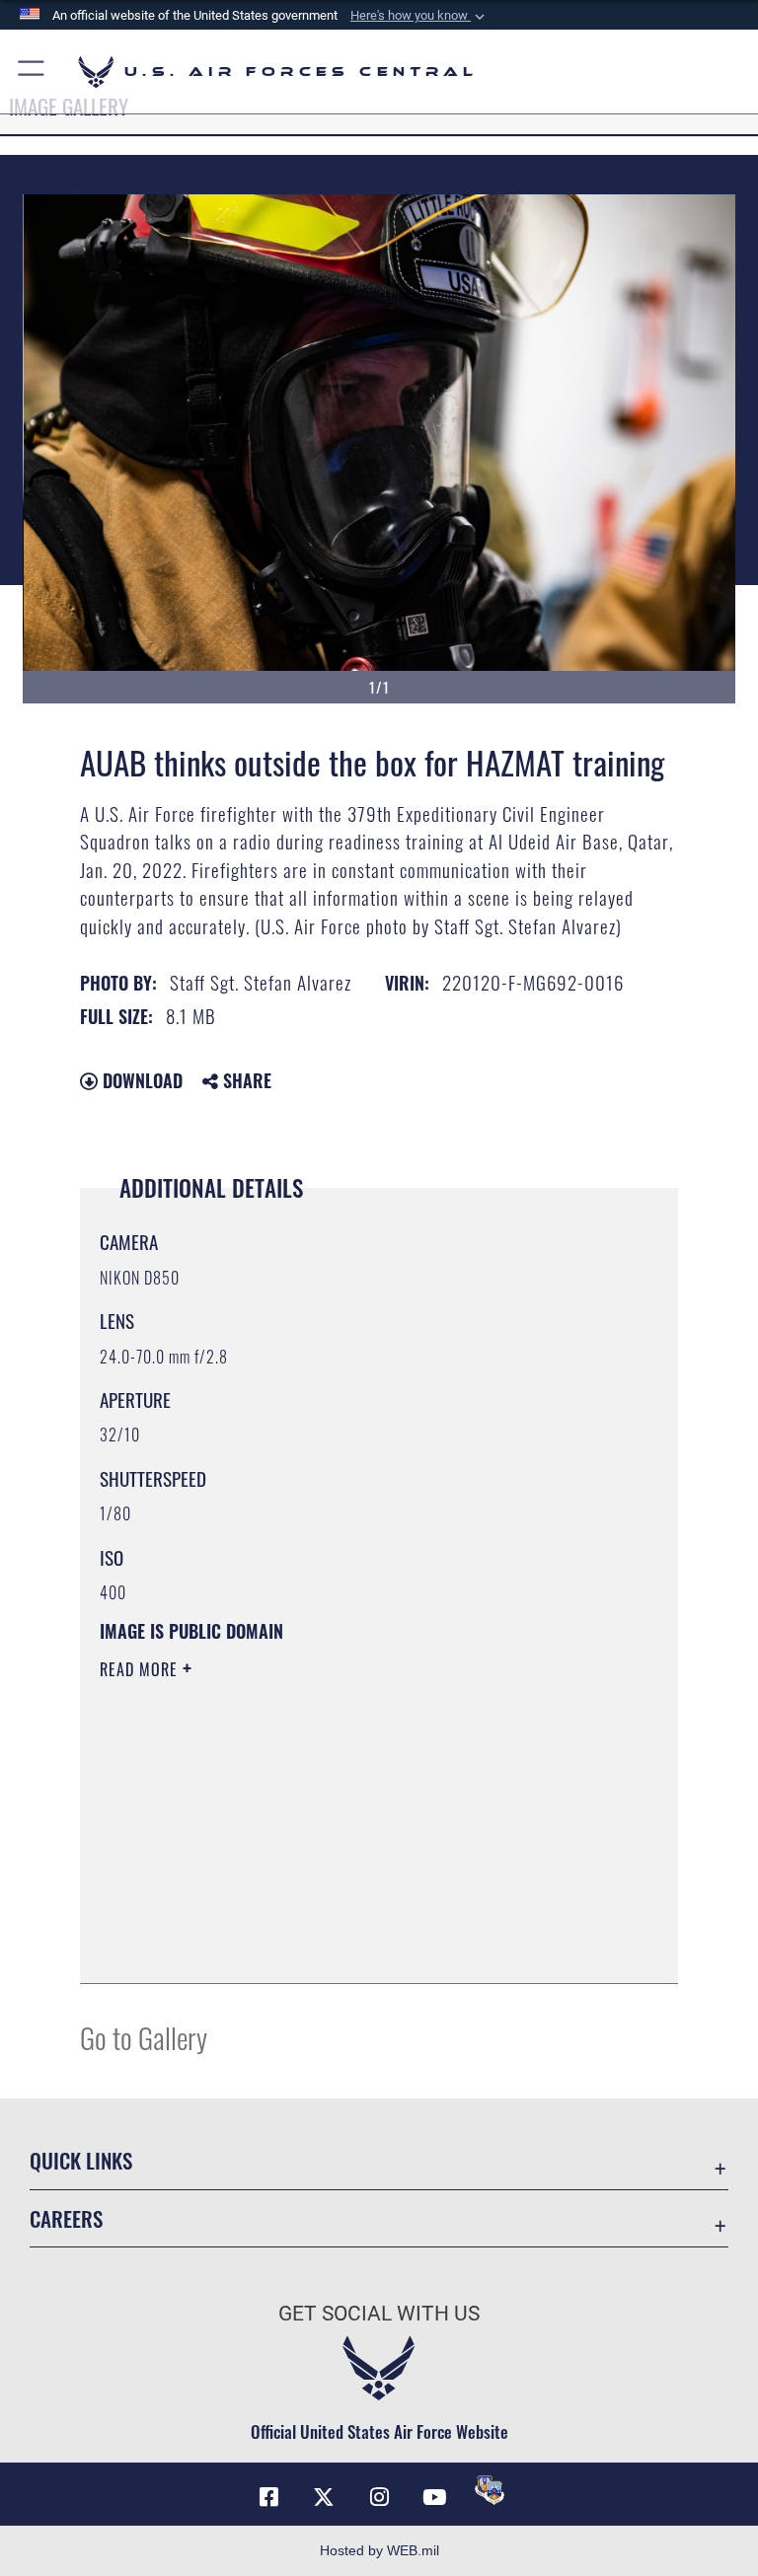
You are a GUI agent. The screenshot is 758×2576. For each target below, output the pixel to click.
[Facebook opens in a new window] (268, 2497)
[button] (419, 16)
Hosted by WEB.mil (379, 2550)
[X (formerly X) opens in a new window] (324, 2497)
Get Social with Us (379, 2314)
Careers (66, 2218)
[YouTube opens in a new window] (434, 2497)
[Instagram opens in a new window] (379, 2497)
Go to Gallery (144, 2037)
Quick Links (81, 2160)
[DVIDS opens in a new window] (490, 2490)
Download (140, 1080)
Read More (141, 1669)
